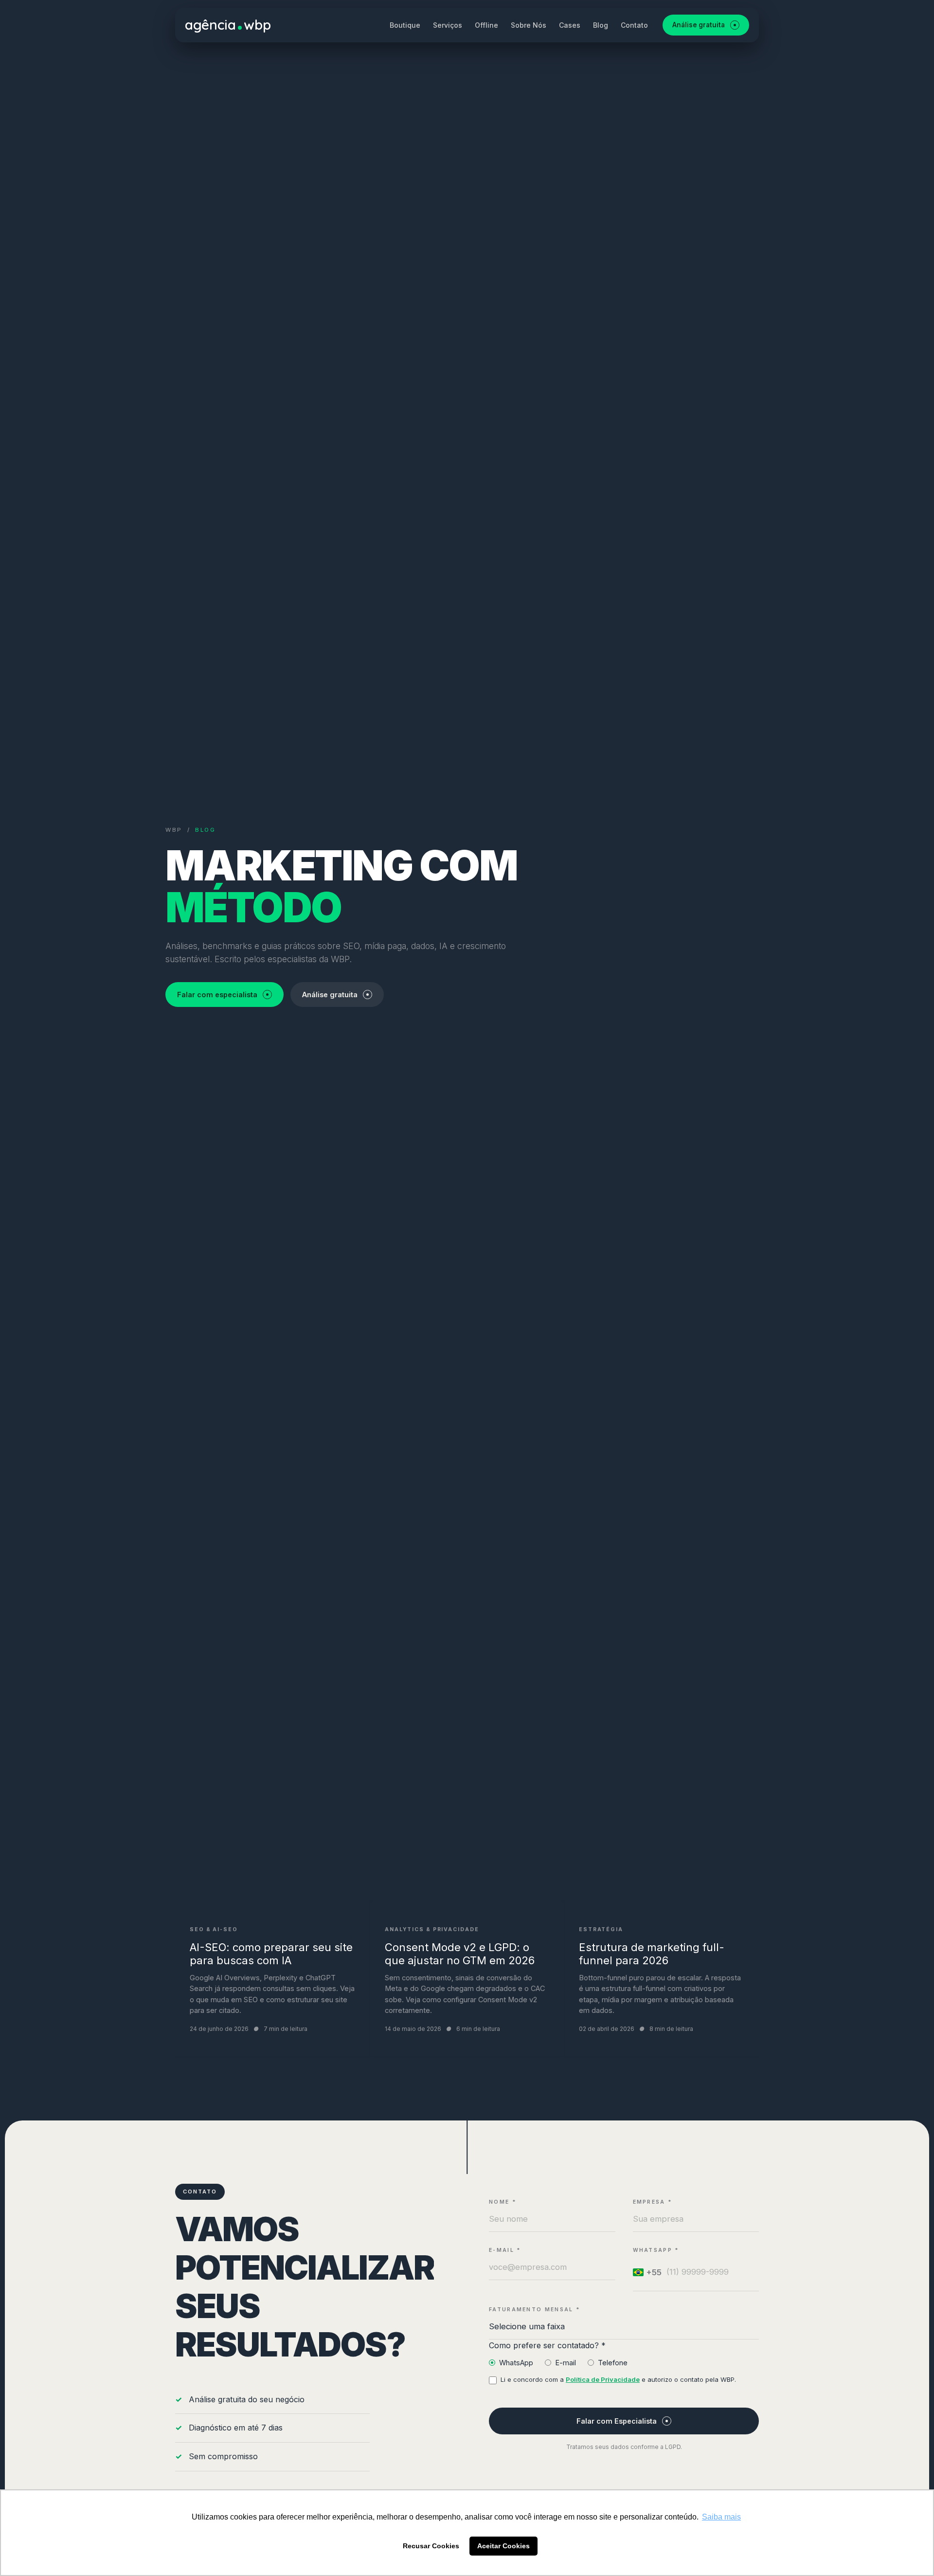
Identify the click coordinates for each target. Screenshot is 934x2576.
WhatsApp (516, 2363)
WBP (174, 830)
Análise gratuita (699, 25)
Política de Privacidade (603, 2379)
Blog (601, 25)
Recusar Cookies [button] (431, 2546)
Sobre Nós (529, 25)
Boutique (405, 25)
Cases (570, 25)
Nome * (503, 2202)
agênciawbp (228, 25)
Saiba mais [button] (721, 2517)
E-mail (566, 2363)
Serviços (448, 25)
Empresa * (653, 2202)
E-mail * (505, 2250)
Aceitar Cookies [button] (503, 2546)
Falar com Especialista (617, 2421)
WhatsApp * (656, 2250)
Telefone (613, 2363)
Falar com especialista (217, 995)
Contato (634, 25)
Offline (486, 25)
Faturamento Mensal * (535, 2310)
